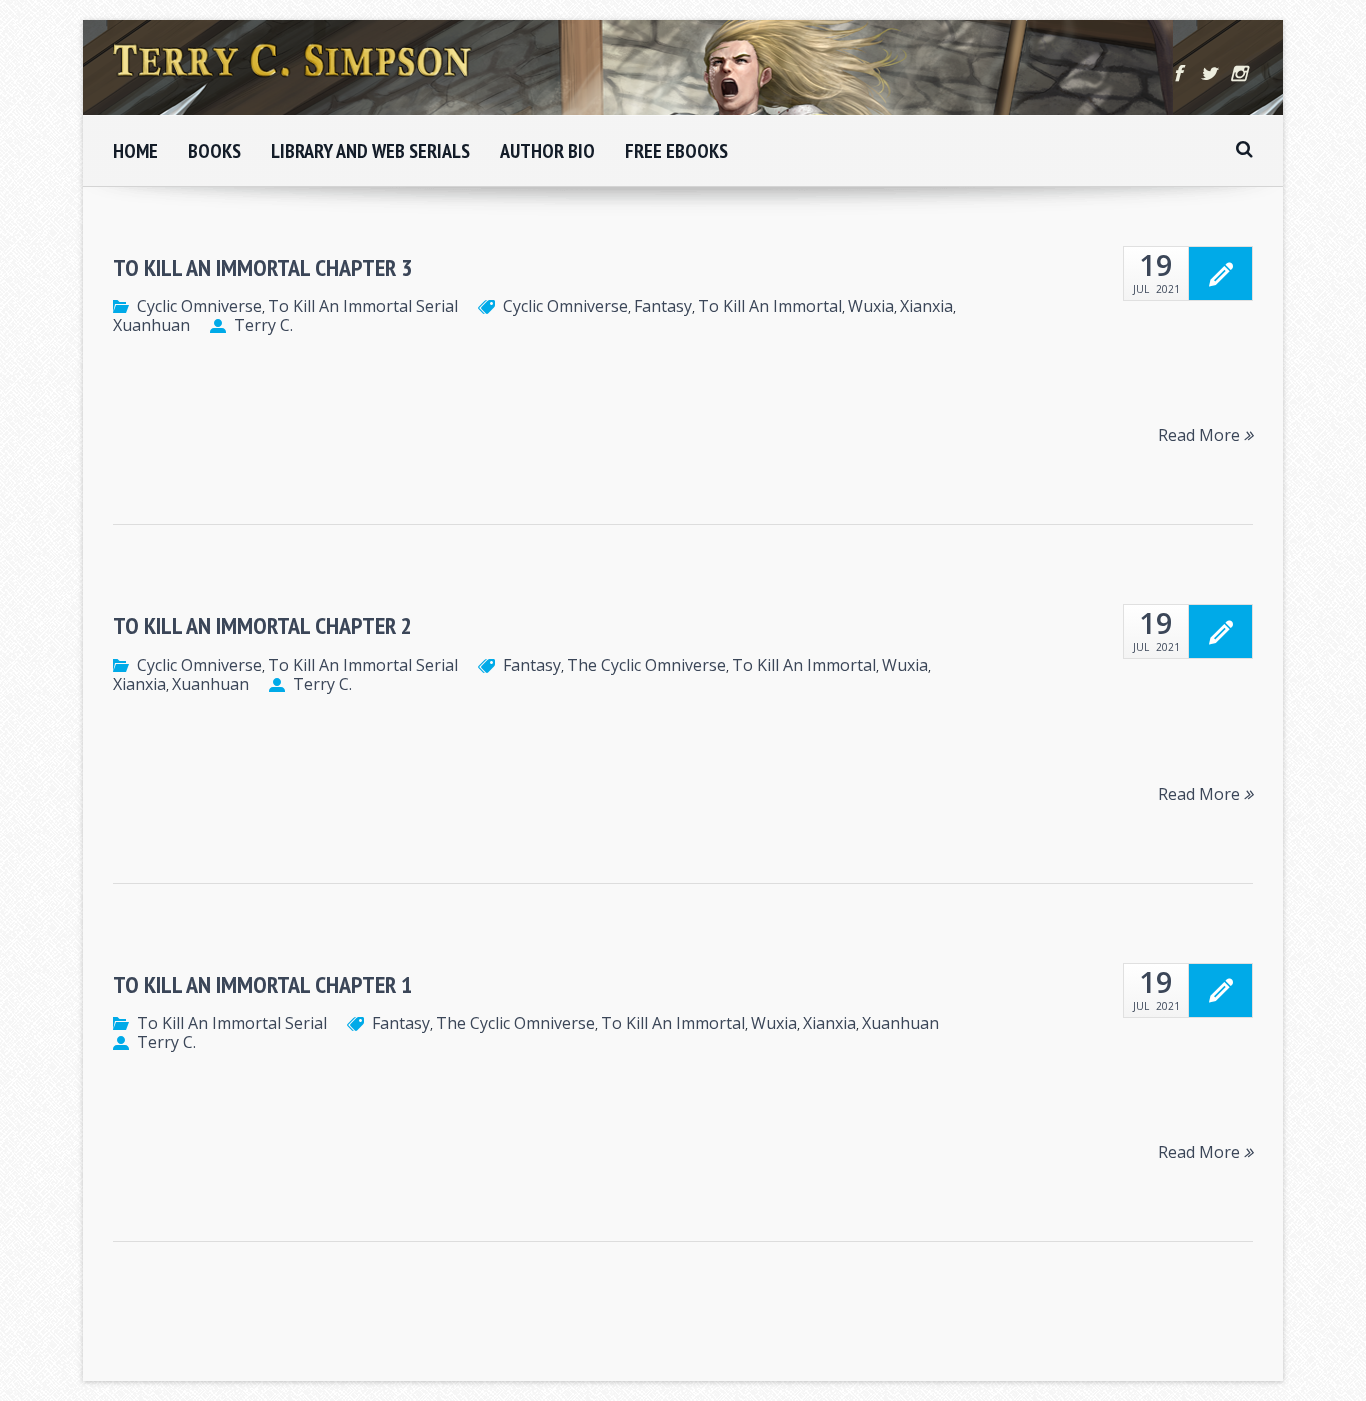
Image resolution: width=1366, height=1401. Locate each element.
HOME (135, 151)
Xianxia (926, 306)
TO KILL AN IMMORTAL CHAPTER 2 (262, 625)
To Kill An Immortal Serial (363, 306)
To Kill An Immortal (770, 306)
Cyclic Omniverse (199, 306)
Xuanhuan (151, 325)
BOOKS (214, 151)
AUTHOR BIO (547, 151)
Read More (1201, 434)
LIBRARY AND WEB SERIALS (370, 151)
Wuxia (871, 306)
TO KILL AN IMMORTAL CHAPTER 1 (262, 984)
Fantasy (663, 306)
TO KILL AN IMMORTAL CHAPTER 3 (262, 267)
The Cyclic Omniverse (646, 665)
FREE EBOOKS (676, 151)
